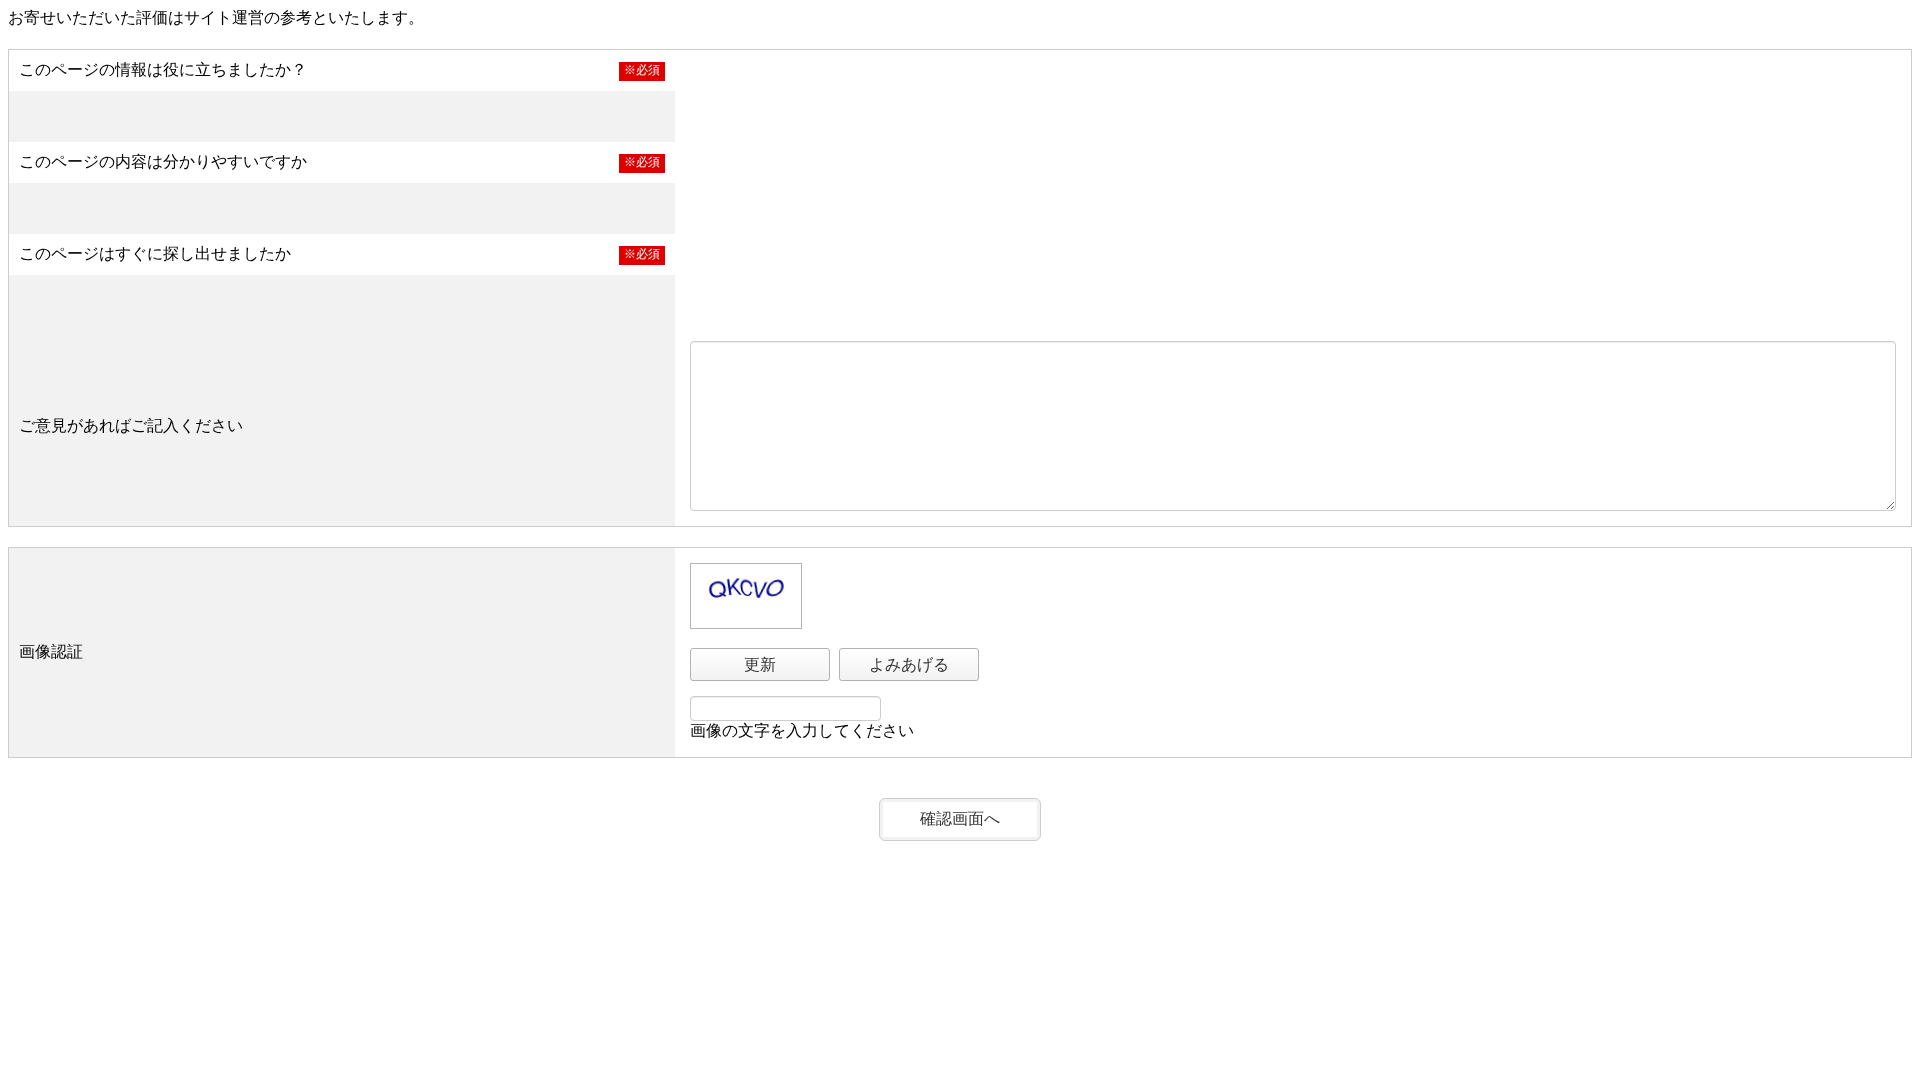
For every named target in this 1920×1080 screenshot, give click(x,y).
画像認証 (51, 651)
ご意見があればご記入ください (131, 425)
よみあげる (909, 664)
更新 (760, 664)
